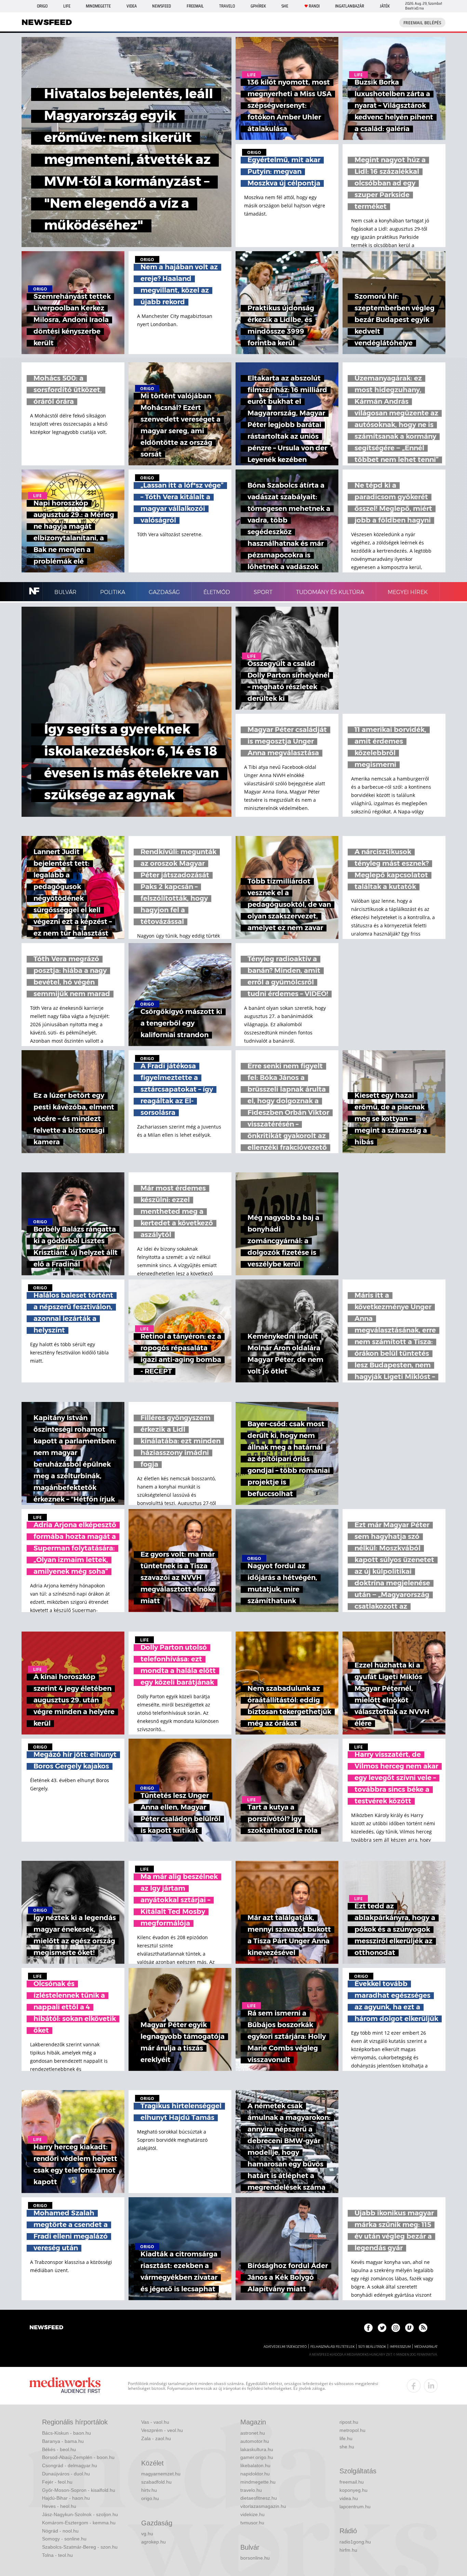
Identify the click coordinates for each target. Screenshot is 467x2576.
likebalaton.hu (255, 2465)
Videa (132, 6)
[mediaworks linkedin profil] (431, 2386)
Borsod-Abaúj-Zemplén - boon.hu (78, 2457)
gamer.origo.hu (257, 2457)
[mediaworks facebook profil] (414, 2386)
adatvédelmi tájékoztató (285, 2347)
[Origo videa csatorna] (409, 2328)
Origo (42, 6)
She (285, 6)
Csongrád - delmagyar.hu (70, 2465)
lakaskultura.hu (257, 2449)
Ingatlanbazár (350, 6)
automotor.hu (255, 2441)
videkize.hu (252, 2514)
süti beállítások (372, 2347)
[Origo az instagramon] (396, 2328)
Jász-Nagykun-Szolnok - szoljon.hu (80, 2514)
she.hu (347, 2447)
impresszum (400, 2347)
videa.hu (349, 2498)
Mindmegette (98, 6)
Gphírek (258, 6)
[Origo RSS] (423, 2328)
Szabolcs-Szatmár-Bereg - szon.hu (80, 2547)
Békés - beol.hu (59, 2449)
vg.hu (147, 2534)
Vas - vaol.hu (155, 2422)
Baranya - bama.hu (63, 2441)
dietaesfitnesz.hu (259, 2498)
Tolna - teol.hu (57, 2555)
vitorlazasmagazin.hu (263, 2506)
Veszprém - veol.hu (162, 2430)
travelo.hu (251, 2490)
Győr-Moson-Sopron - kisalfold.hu (79, 2490)
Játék (385, 6)
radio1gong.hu (355, 2542)
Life (67, 6)
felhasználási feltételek (332, 2347)
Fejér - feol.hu (57, 2482)
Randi (314, 6)
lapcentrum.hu (355, 2507)
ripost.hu (349, 2422)
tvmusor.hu (252, 2523)
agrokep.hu (154, 2542)
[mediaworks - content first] (65, 2386)
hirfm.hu (348, 2550)
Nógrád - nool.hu (60, 2531)
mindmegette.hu (258, 2482)
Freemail (195, 6)
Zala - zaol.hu (156, 2438)
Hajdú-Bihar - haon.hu (66, 2498)
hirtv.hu (149, 2490)
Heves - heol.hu (59, 2506)
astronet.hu (253, 2433)
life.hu (346, 2438)
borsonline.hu (255, 2558)
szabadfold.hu (156, 2482)
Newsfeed (162, 6)
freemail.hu (352, 2482)
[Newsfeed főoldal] (46, 2328)
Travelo (227, 6)
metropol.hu (352, 2430)
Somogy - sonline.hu (64, 2539)
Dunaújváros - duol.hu (66, 2474)
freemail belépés (422, 23)
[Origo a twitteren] (382, 2328)
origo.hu (150, 2498)
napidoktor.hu (255, 2474)
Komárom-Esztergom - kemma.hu (79, 2523)
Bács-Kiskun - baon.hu (66, 2433)
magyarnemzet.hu (161, 2474)
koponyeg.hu (353, 2490)
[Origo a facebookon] (368, 2328)
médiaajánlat (426, 2347)
